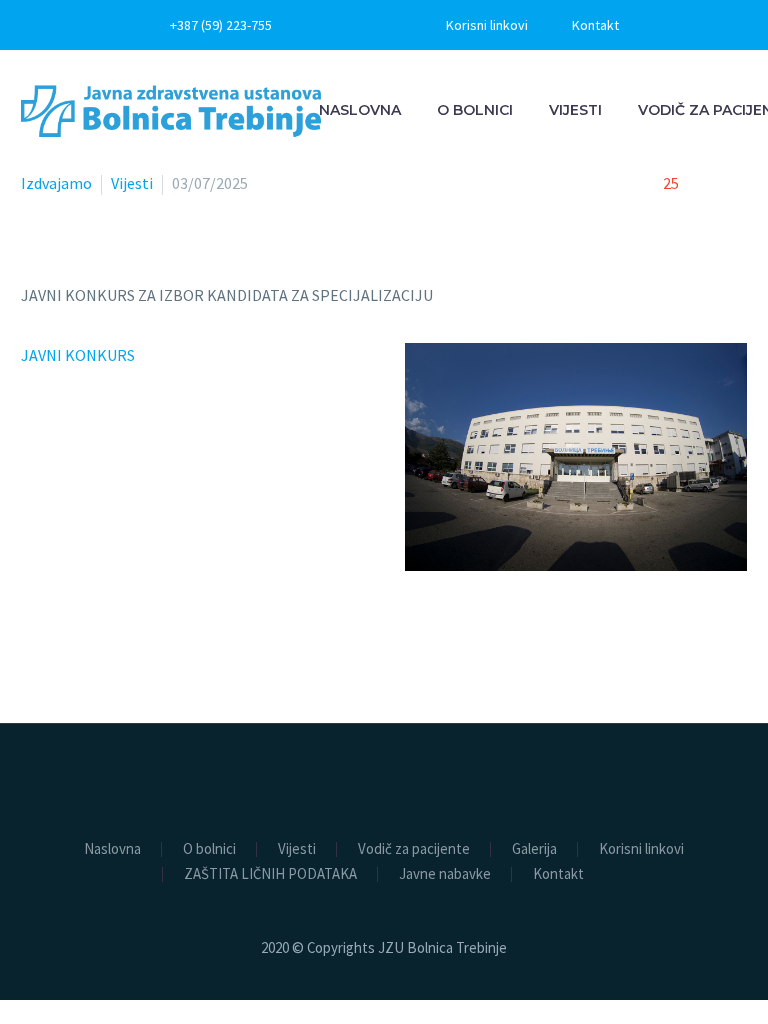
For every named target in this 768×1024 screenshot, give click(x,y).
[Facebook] (352, 25)
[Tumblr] (121, 706)
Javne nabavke (445, 874)
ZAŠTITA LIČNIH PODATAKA (270, 874)
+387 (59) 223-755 (221, 25)
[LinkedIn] (150, 706)
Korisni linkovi (487, 25)
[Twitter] (63, 706)
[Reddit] (179, 706)
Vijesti (575, 110)
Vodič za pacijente (414, 849)
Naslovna (360, 110)
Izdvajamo (56, 183)
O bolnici (475, 110)
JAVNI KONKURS (79, 355)
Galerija (534, 849)
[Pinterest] (92, 706)
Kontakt (595, 25)
